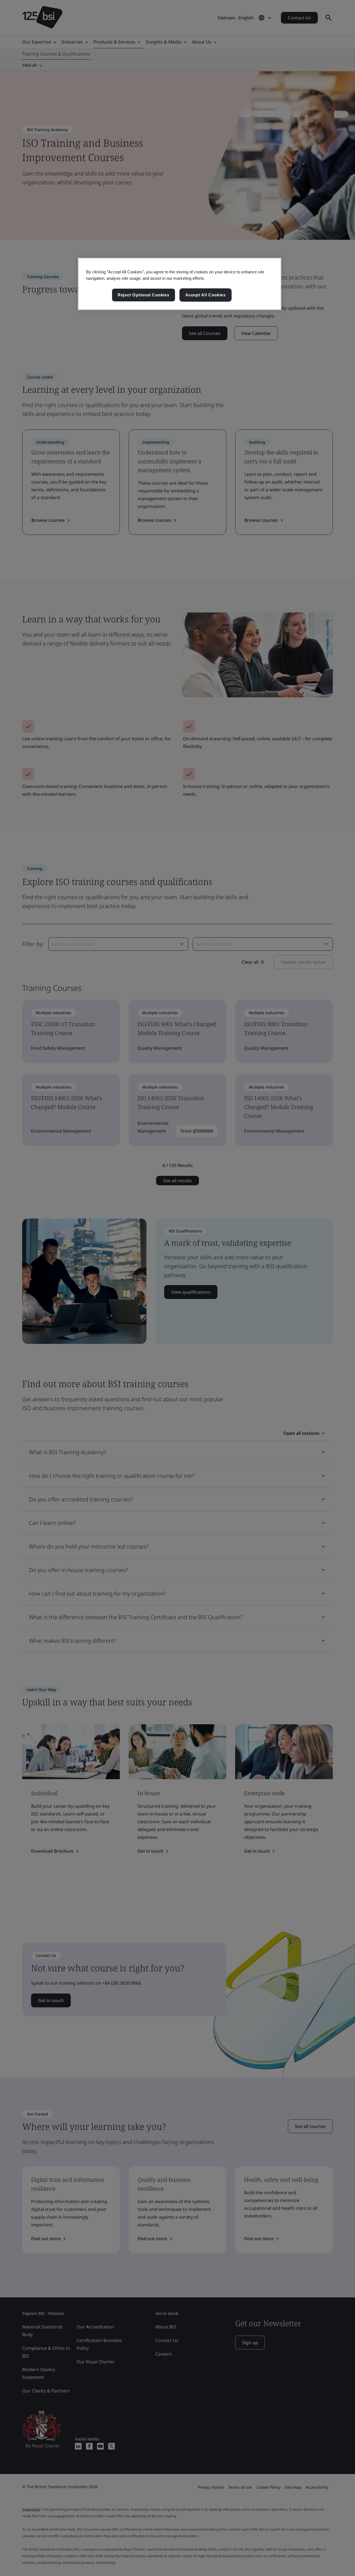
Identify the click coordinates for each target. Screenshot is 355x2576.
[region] (180, 284)
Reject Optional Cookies (144, 295)
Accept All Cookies (206, 295)
